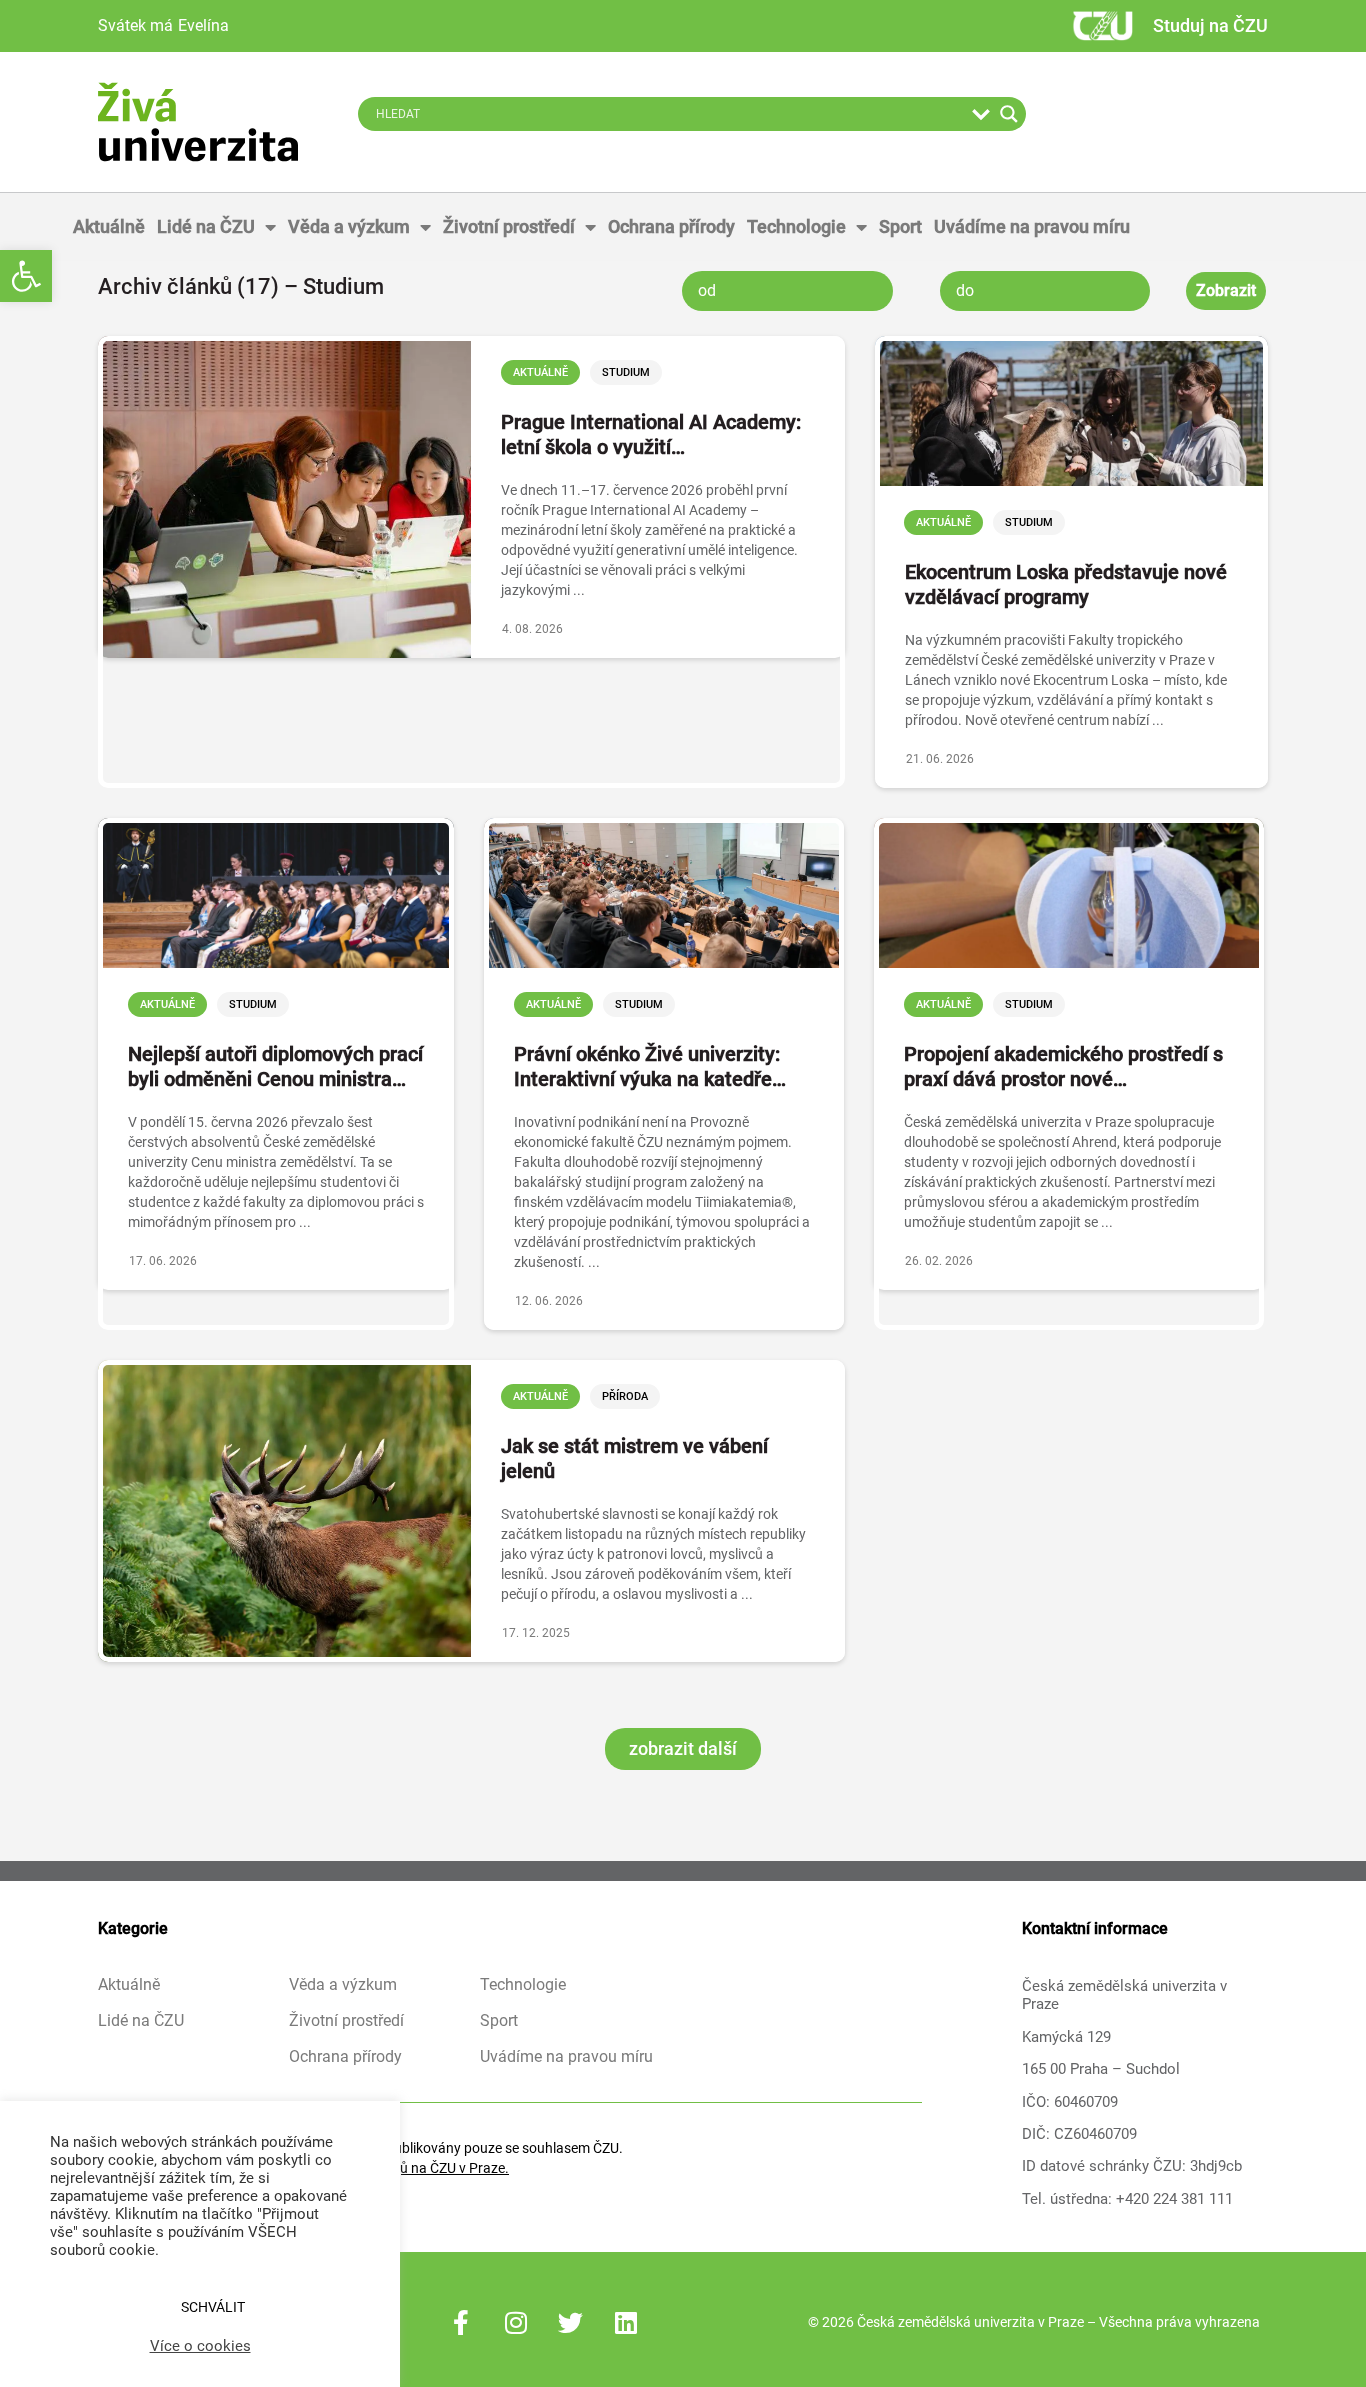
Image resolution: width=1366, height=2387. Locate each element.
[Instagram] (516, 2322)
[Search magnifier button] (1009, 114)
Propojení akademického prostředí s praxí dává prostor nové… (1063, 1066)
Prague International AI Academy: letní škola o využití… (651, 434)
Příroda (625, 1396)
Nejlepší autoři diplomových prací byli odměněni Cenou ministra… (275, 1066)
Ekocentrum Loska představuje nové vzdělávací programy (1066, 584)
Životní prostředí (509, 226)
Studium (626, 372)
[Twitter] (571, 2322)
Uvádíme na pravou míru (1032, 226)
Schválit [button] (213, 2307)
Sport (900, 226)
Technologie (796, 226)
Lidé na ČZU (206, 226)
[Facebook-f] (461, 2322)
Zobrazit (1226, 290)
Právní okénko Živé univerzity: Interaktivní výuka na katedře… (650, 1066)
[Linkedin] (626, 2322)
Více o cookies (200, 2346)
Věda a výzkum (349, 226)
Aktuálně (109, 226)
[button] (26, 276)
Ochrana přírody (671, 226)
